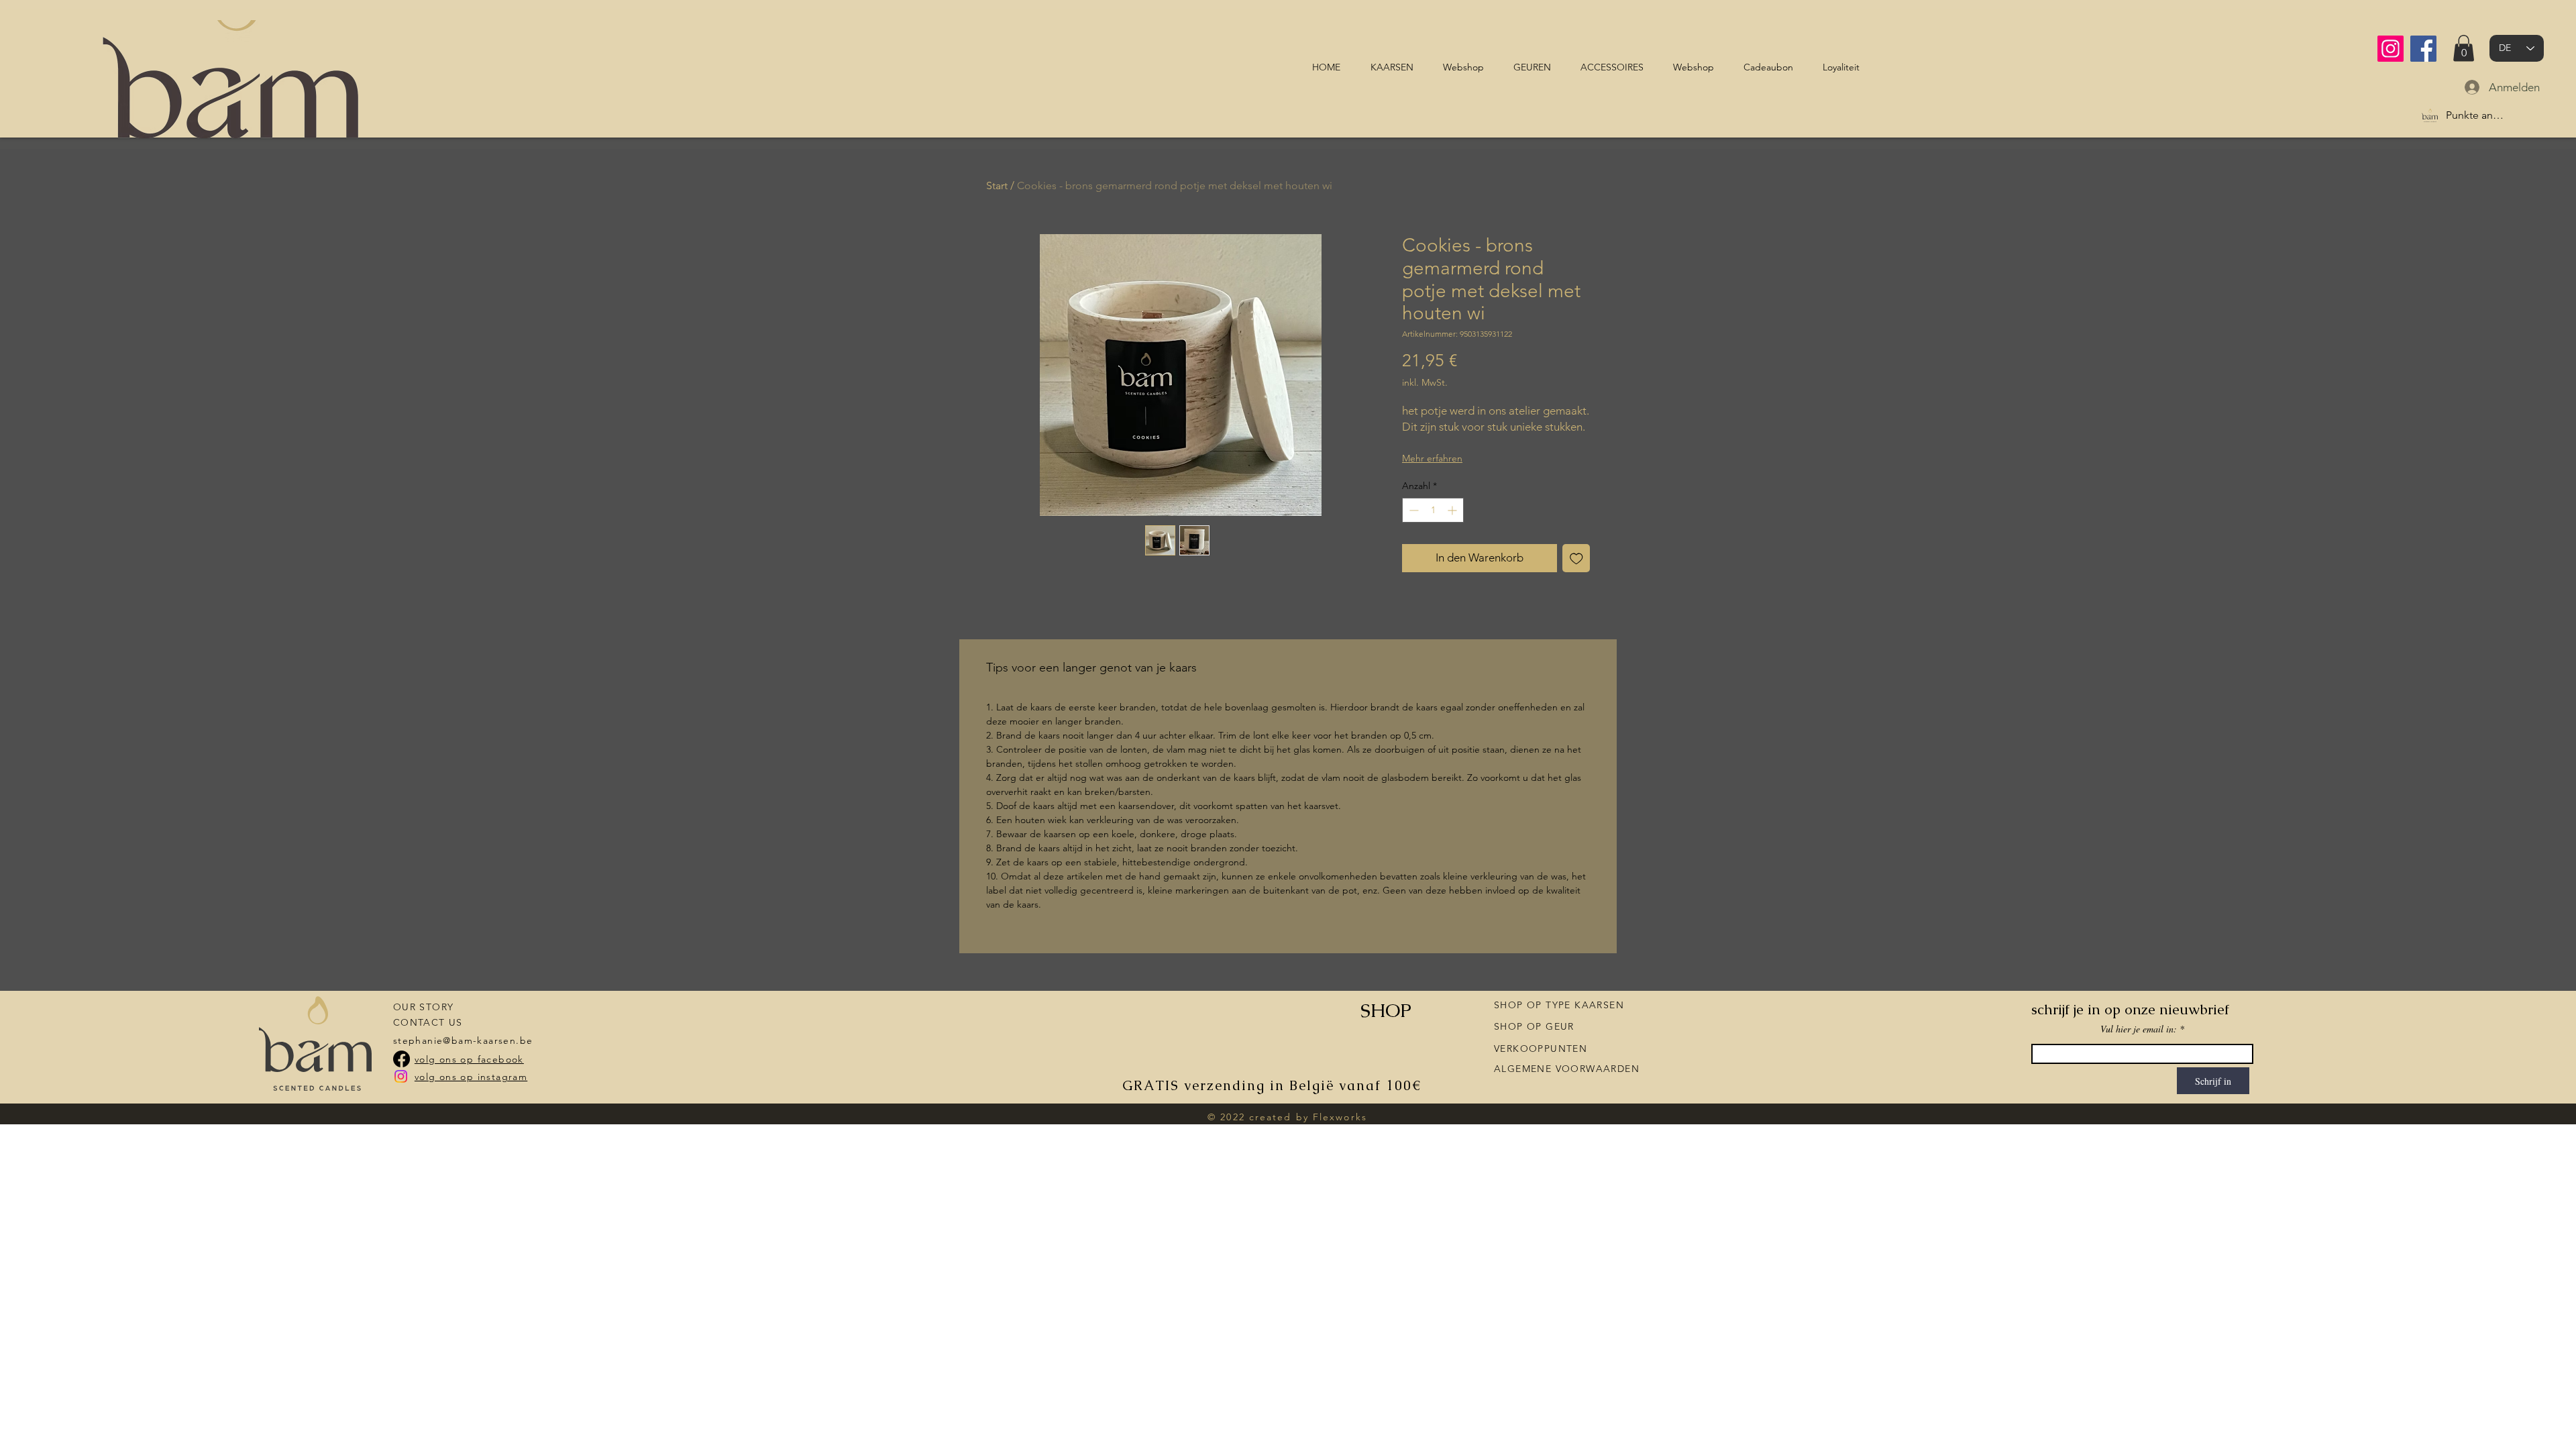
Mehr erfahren (1432, 458)
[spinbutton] (1433, 510)
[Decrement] (1412, 510)
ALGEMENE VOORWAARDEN (1567, 1069)
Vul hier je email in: (2139, 1029)
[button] (2464, 48)
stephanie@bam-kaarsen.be (463, 1040)
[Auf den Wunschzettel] (1576, 558)
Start (997, 185)
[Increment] (1453, 510)
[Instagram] (2391, 49)
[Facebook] (2423, 49)
